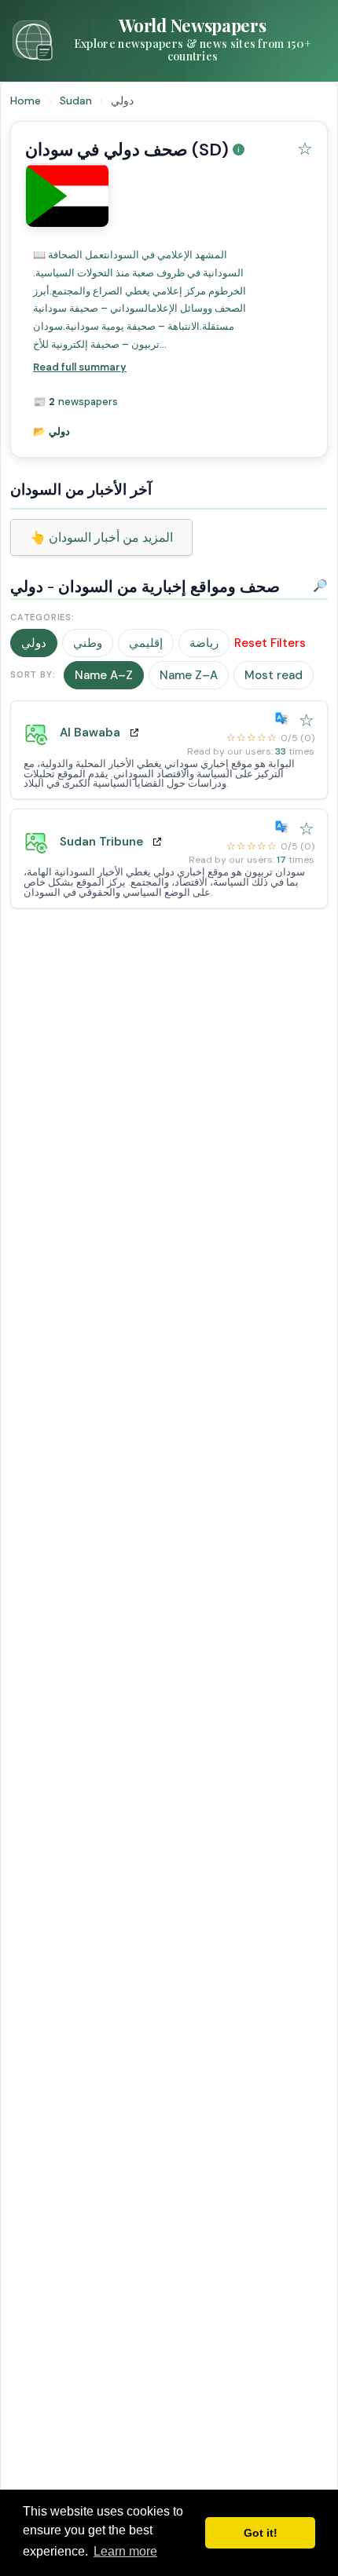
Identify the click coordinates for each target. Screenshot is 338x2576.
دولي (34, 643)
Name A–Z (104, 675)
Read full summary (80, 367)
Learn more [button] (125, 2551)
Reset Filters (270, 643)
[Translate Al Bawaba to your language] (285, 718)
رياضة (204, 643)
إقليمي (146, 643)
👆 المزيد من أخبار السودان (101, 537)
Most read (274, 675)
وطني (88, 643)
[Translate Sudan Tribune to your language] (285, 827)
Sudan (77, 100)
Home (26, 100)
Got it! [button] (261, 2533)
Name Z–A (189, 675)
